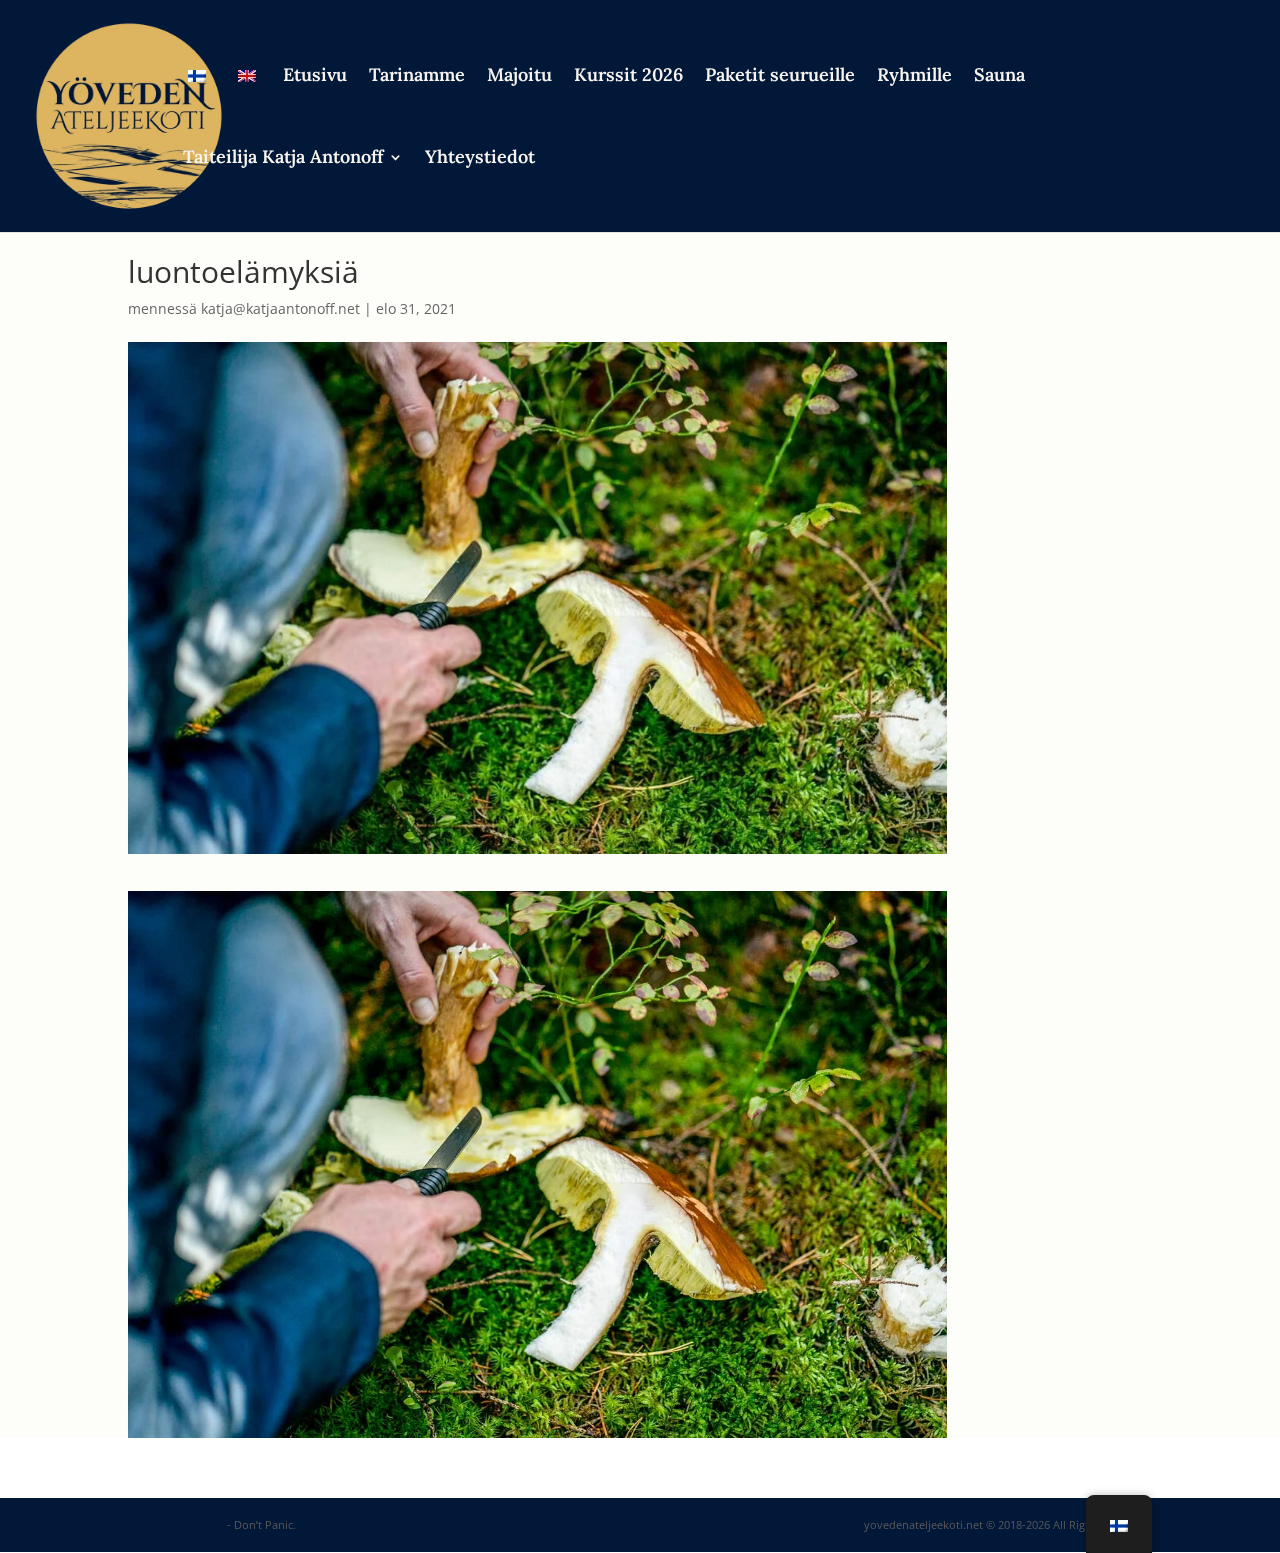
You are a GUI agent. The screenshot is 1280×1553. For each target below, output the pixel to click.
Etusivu (315, 77)
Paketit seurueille (780, 77)
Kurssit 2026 (628, 77)
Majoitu (519, 77)
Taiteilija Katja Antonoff (283, 159)
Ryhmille (914, 77)
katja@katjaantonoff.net (280, 308)
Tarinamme (417, 77)
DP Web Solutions (176, 1524)
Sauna (999, 77)
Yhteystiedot (480, 159)
